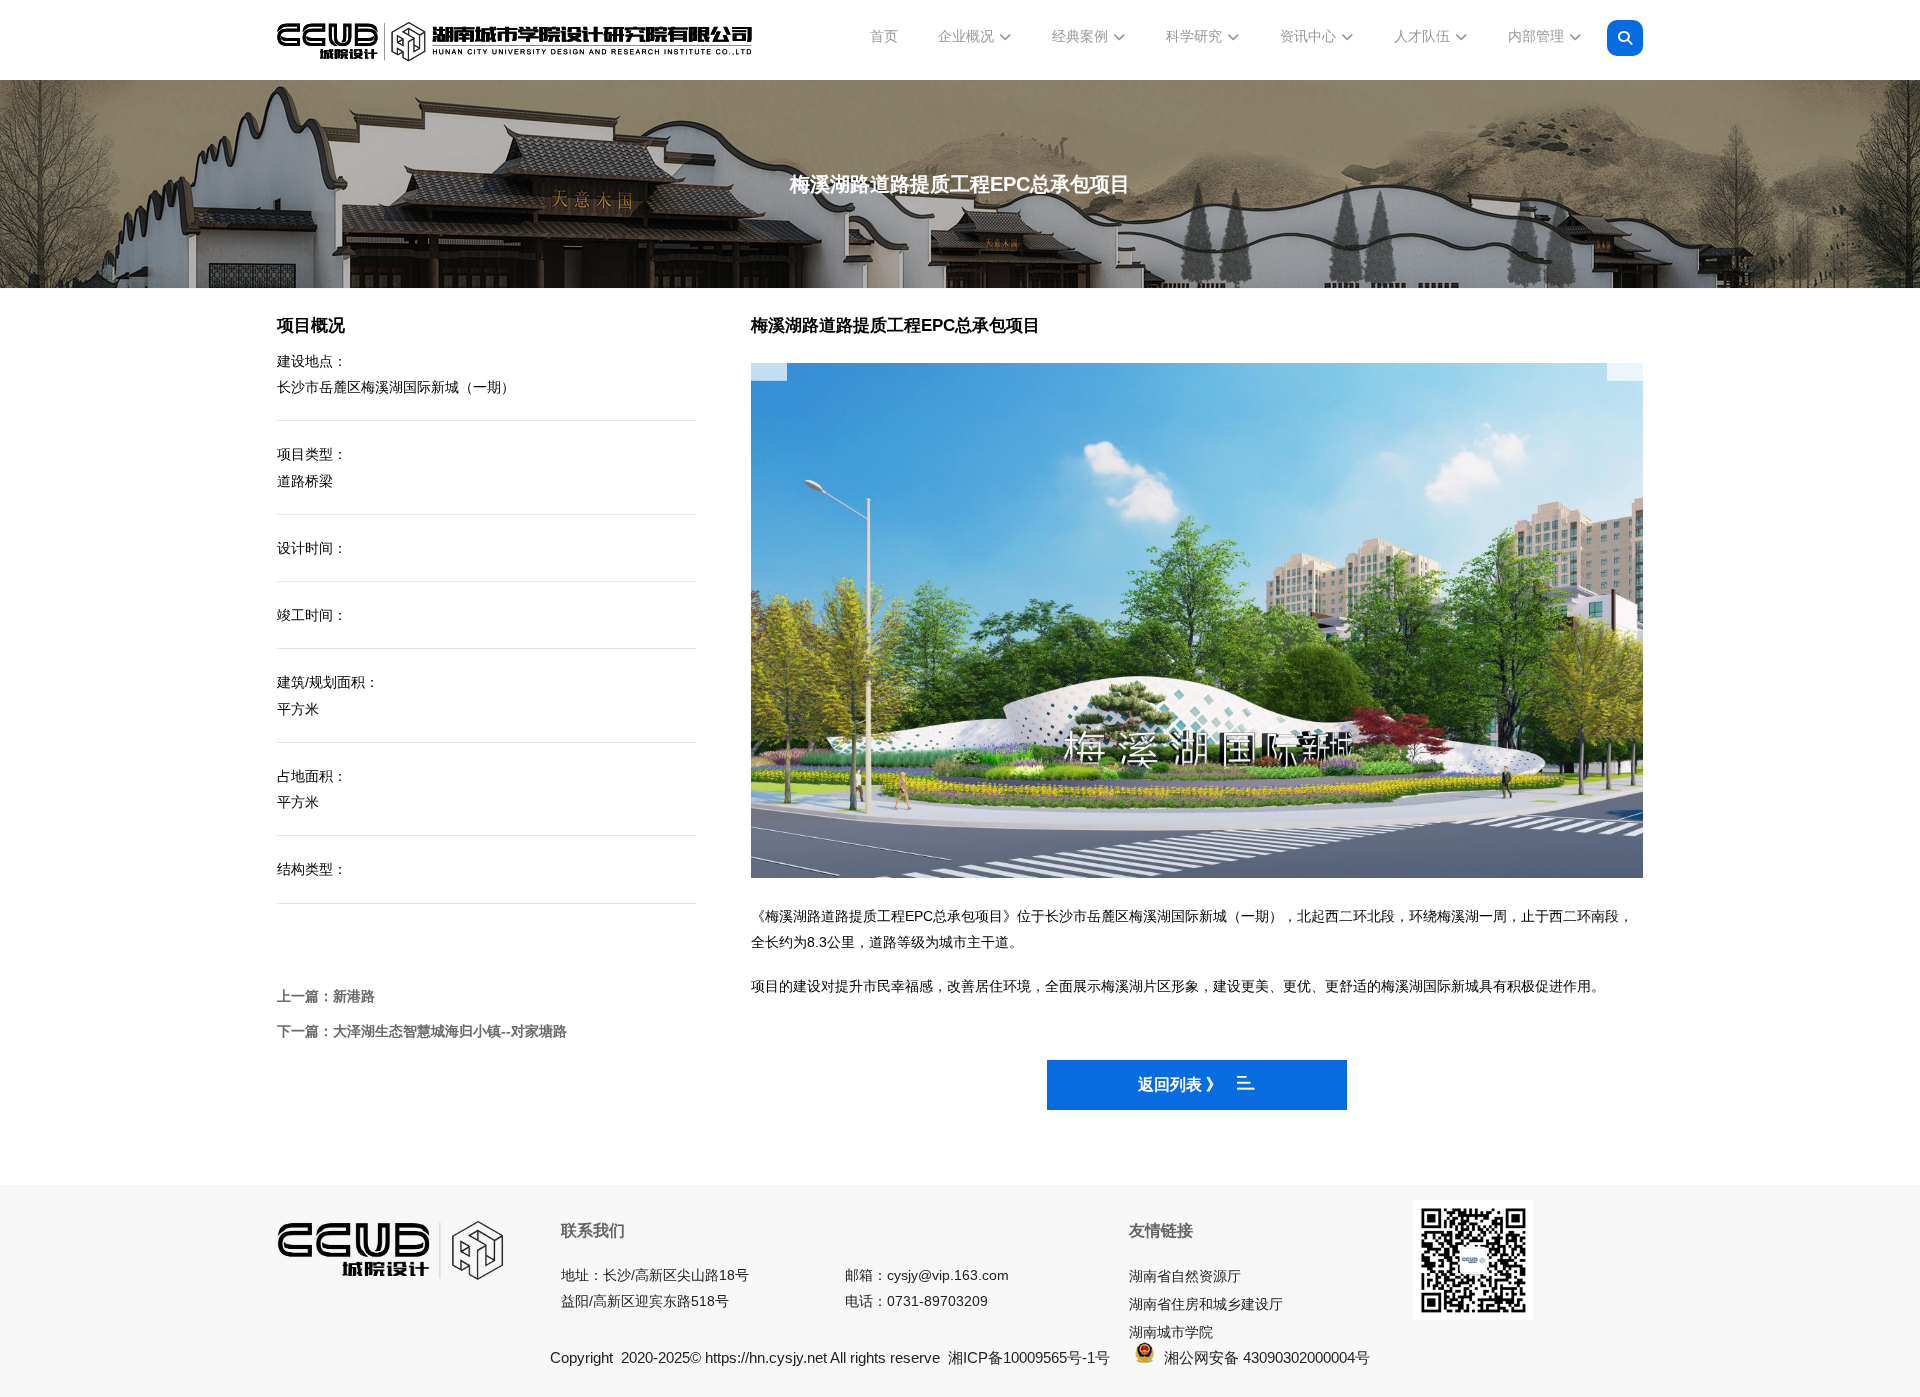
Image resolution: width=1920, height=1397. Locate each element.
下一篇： (422, 1031)
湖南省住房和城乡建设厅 (1206, 1304)
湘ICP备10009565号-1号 (1029, 1357)
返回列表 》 (1180, 1084)
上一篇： (326, 996)
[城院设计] (515, 42)
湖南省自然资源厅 (1185, 1276)
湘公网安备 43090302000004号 (1267, 1357)
